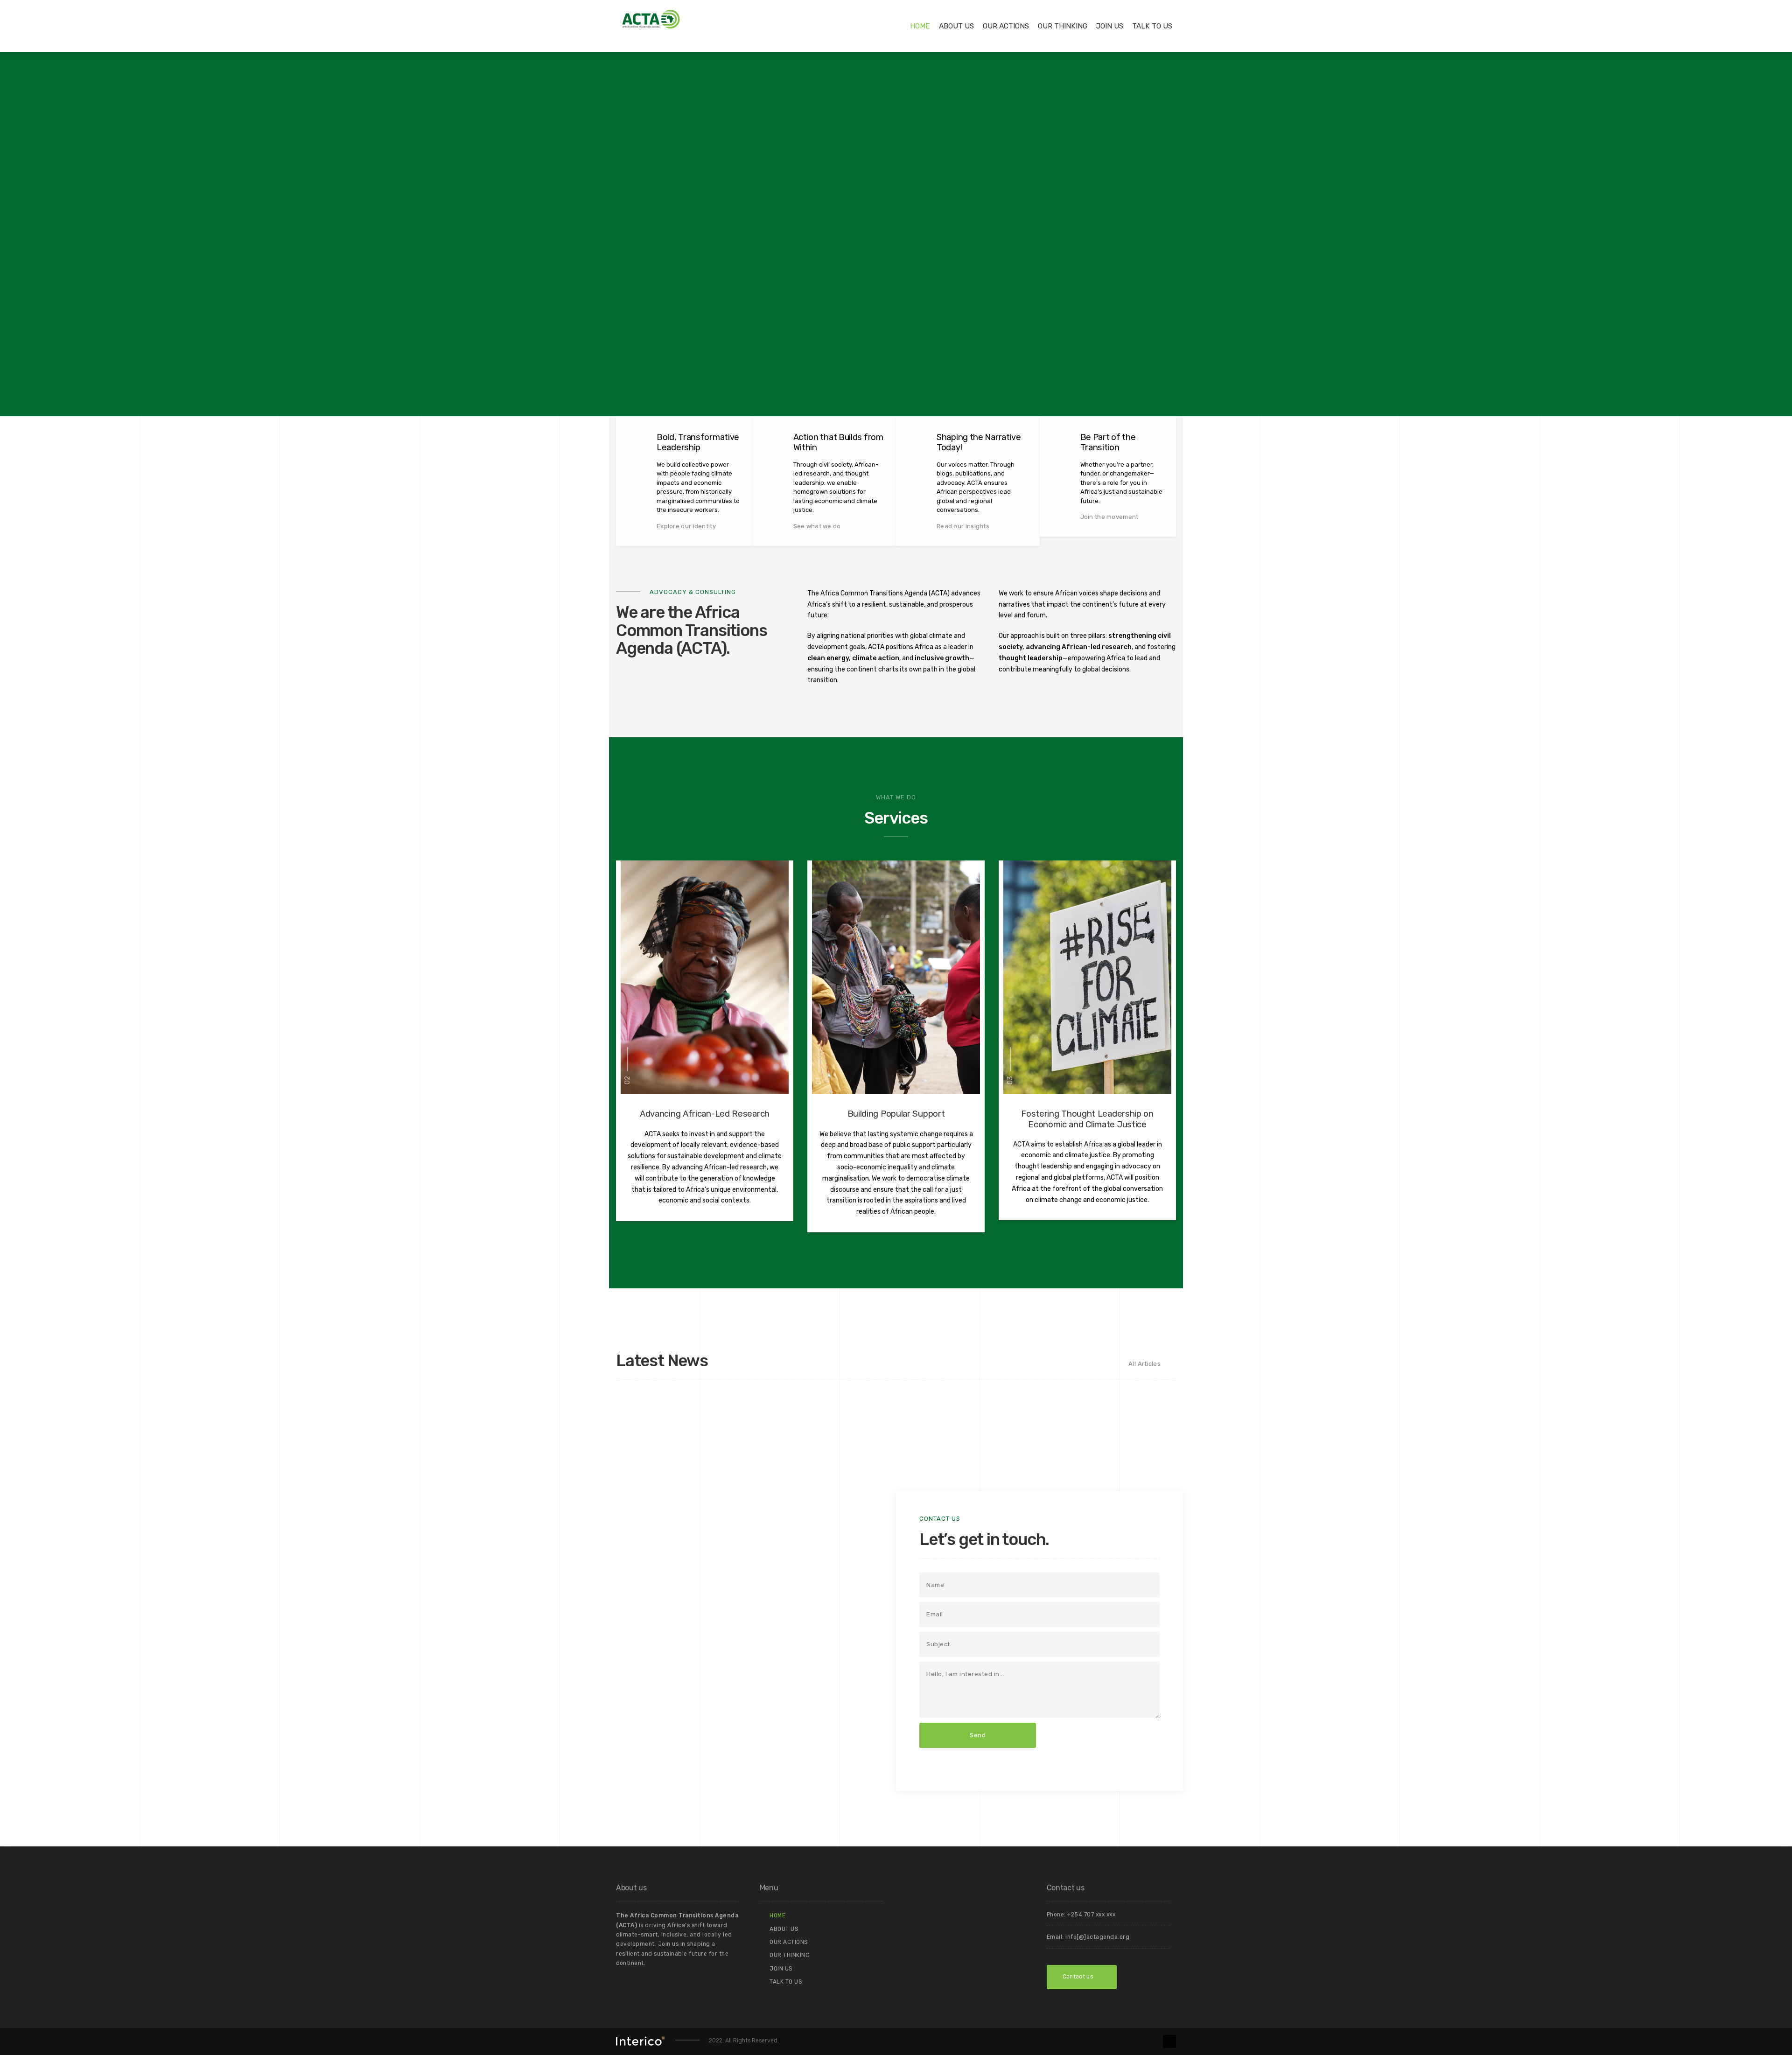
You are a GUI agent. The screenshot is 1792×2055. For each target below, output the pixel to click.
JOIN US (1110, 26)
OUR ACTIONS (1006, 26)
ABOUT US (956, 26)
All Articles (1144, 1364)
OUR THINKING (1063, 26)
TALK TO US (1152, 26)
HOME (920, 26)
